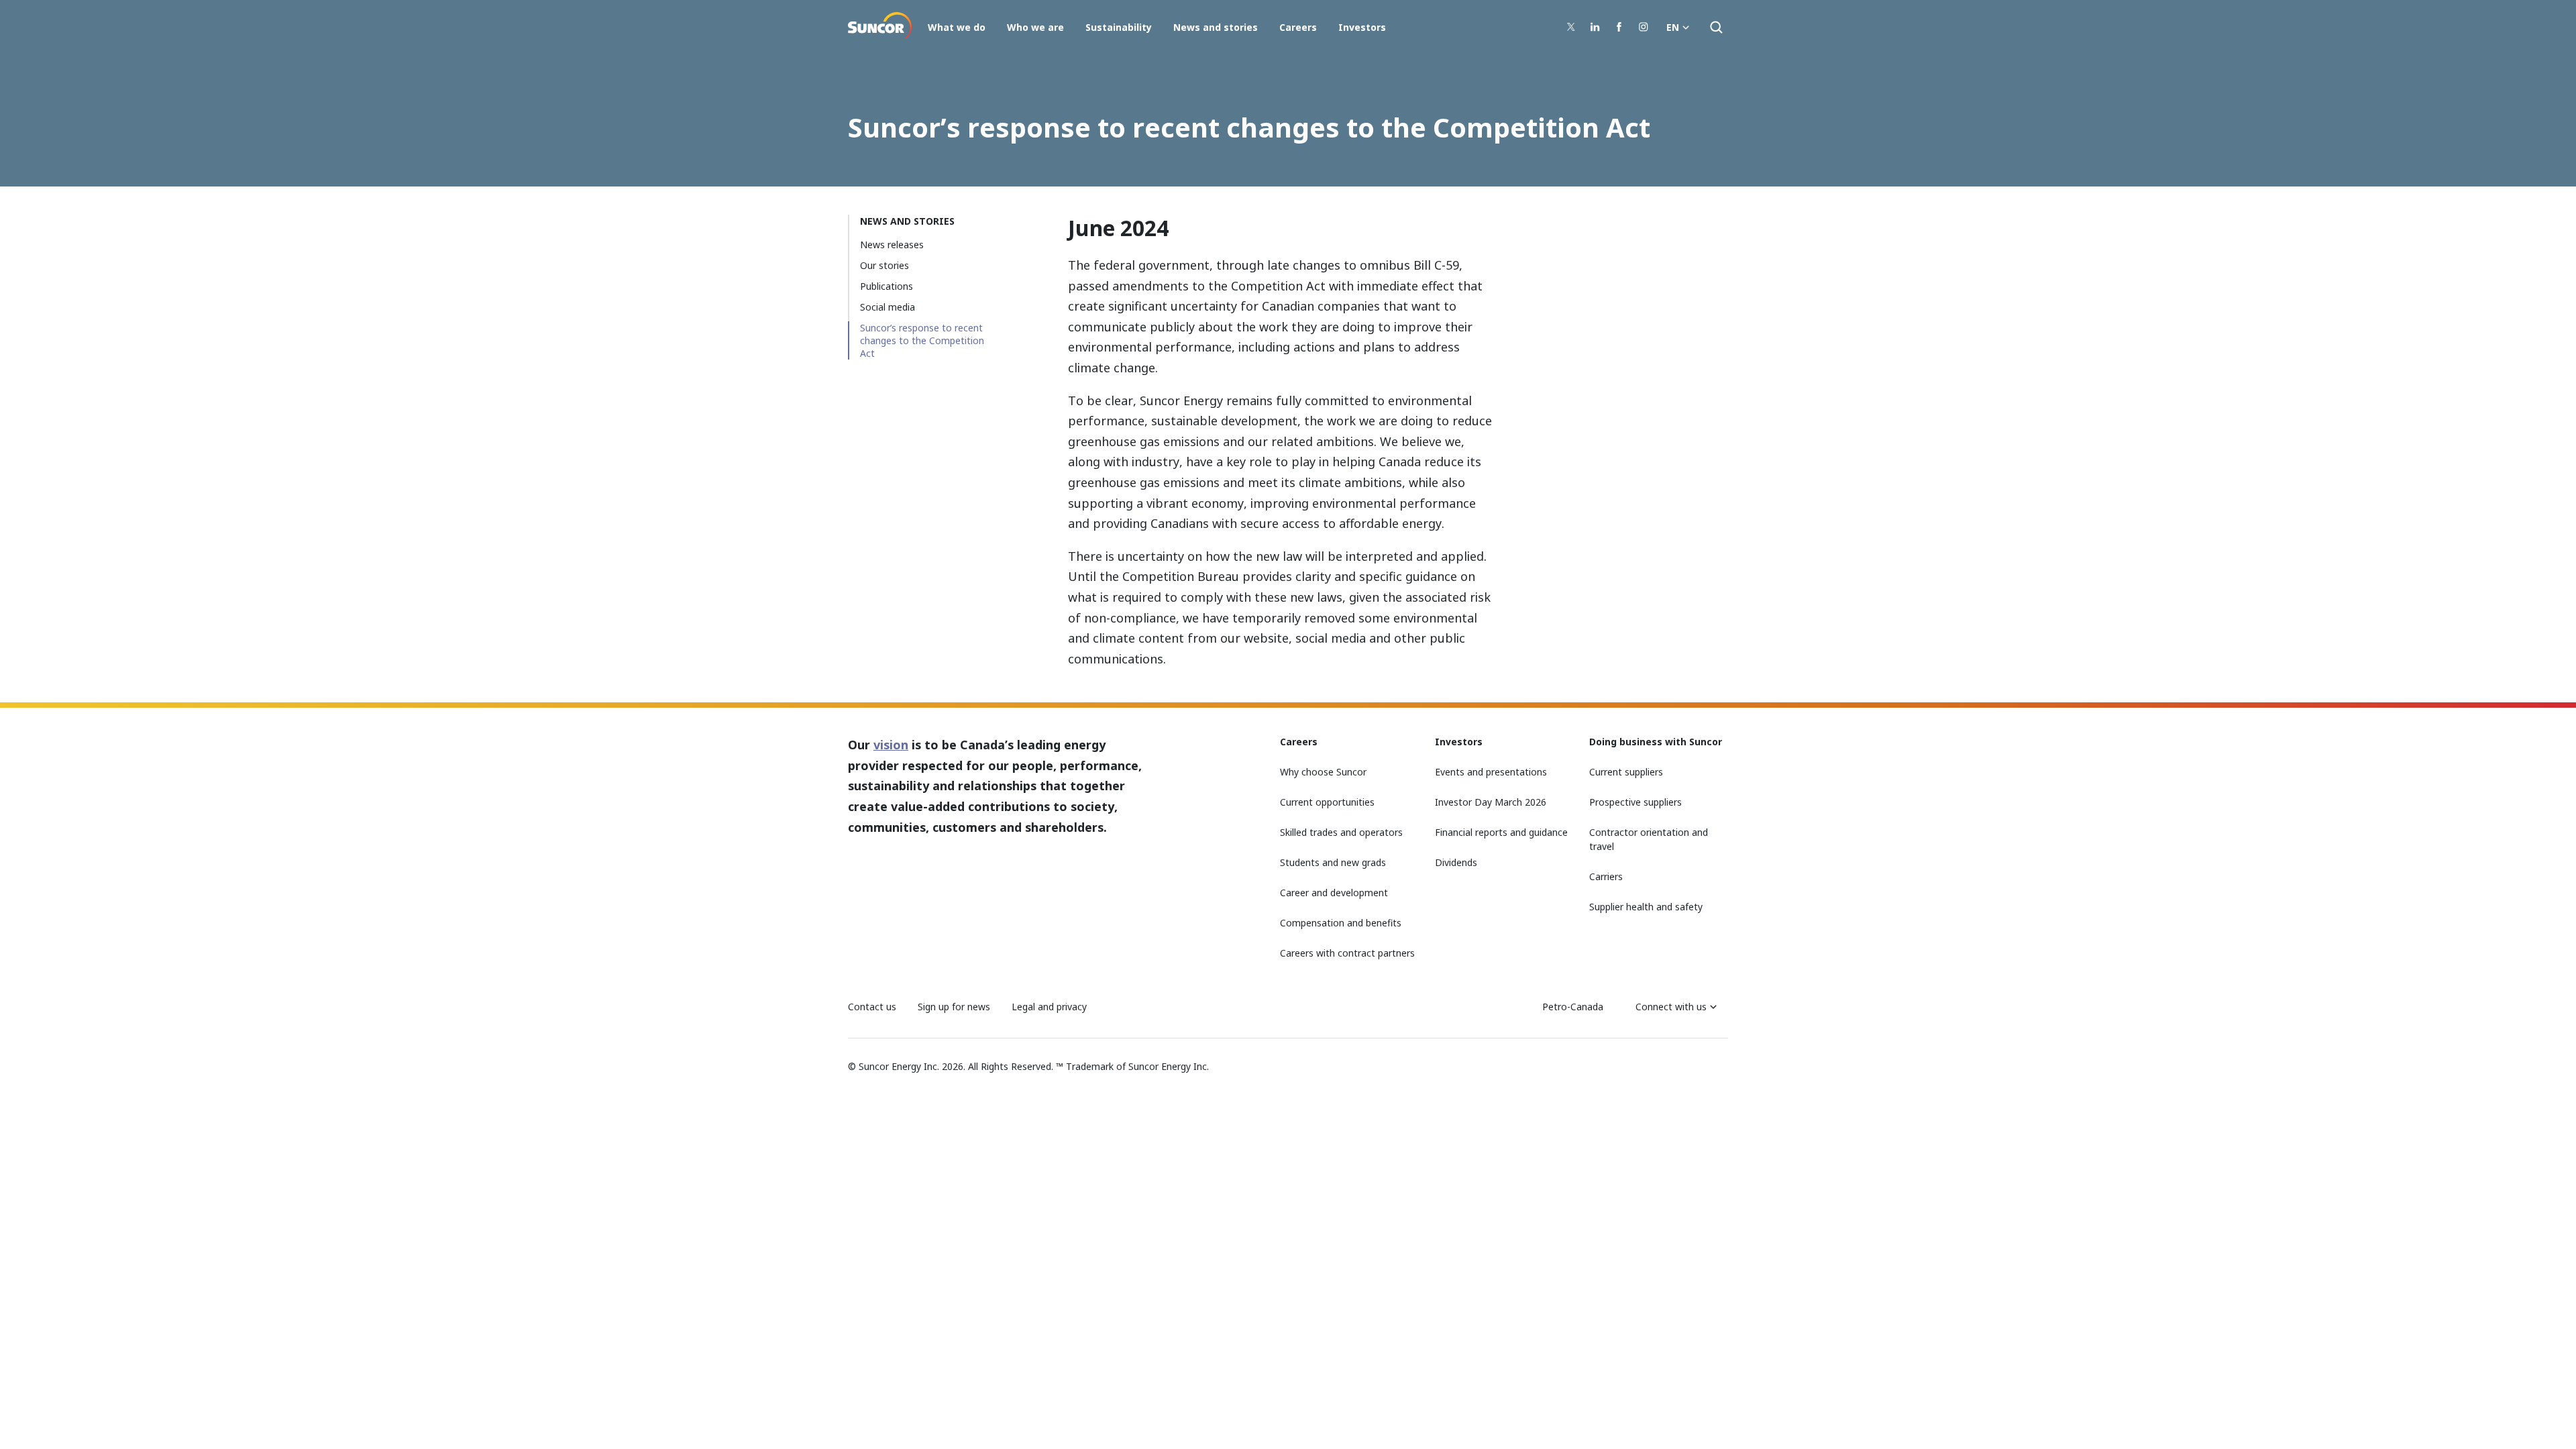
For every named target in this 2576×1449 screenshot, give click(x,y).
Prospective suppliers (1635, 802)
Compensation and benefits (1341, 923)
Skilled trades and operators (1341, 832)
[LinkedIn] (1595, 27)
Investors (1362, 27)
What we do (957, 27)
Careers (1298, 27)
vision (891, 745)
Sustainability (1119, 27)
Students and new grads (1333, 862)
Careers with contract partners (1347, 953)
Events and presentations (1491, 772)
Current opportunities (1327, 802)
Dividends (1456, 862)
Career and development (1334, 893)
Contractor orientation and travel (1649, 839)
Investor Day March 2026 (1491, 802)
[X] (1571, 27)
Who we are (1035, 27)
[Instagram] (1644, 27)
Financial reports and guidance (1501, 832)
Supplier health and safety (1646, 907)
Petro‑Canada (1573, 1007)
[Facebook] (1619, 27)
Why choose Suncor (1323, 772)
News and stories (1216, 27)
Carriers (1606, 876)
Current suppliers (1626, 772)
